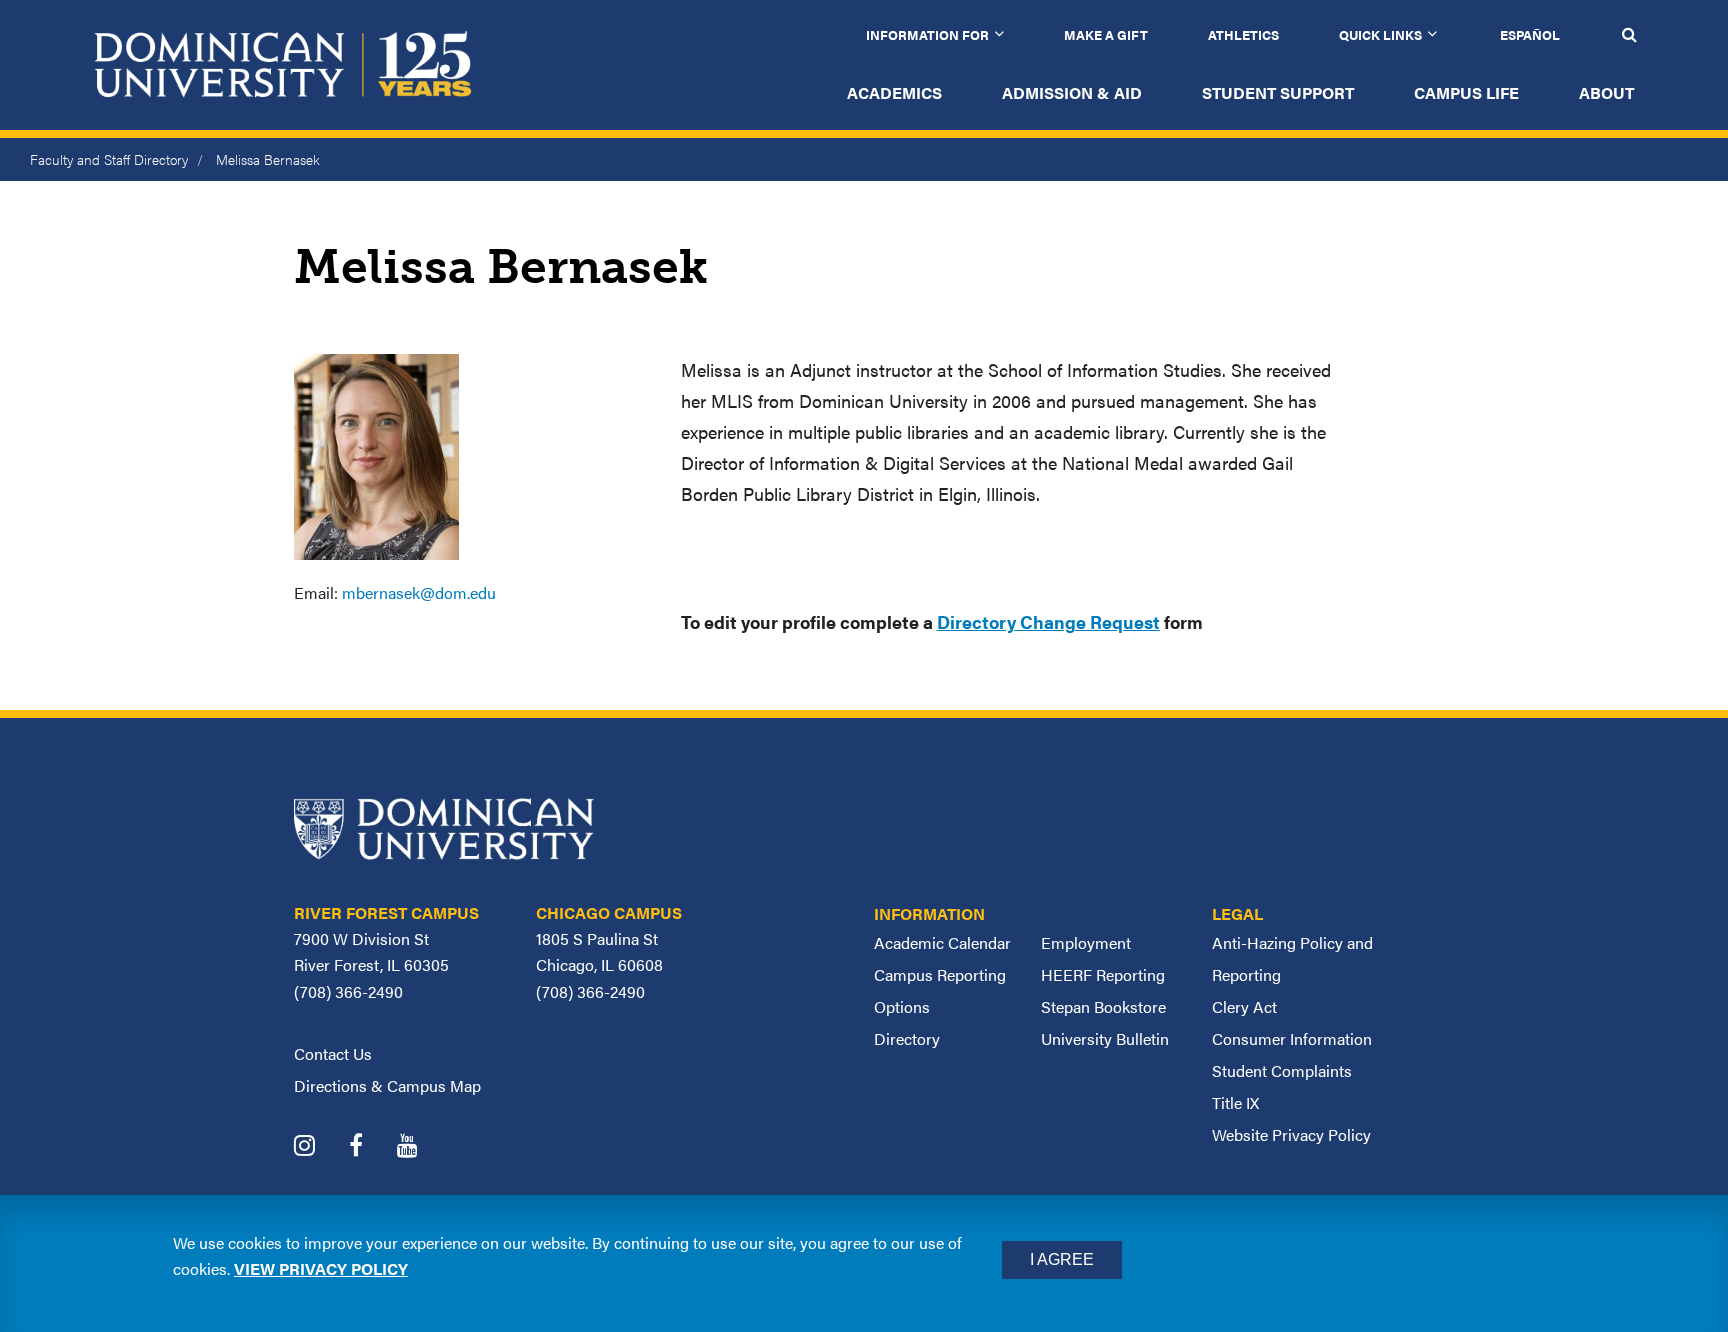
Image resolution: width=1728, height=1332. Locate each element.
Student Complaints (1282, 1070)
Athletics (1243, 34)
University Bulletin (1105, 1038)
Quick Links (1380, 34)
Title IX (1235, 1102)
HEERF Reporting (1103, 974)
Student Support (1278, 92)
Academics (894, 92)
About (1606, 92)
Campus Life (1466, 92)
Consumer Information (1292, 1038)
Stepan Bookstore (1103, 1006)
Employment (1086, 942)
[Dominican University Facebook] (371, 1147)
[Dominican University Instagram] (319, 1147)
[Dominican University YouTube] (422, 1147)
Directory (907, 1038)
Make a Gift (1106, 34)
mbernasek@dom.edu (419, 592)
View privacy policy (321, 1268)
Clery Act (1244, 1006)
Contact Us (333, 1053)
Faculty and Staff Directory (109, 159)
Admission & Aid (1072, 92)
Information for (927, 34)
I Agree (1062, 1259)
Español (1530, 34)
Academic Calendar (942, 942)
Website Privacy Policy (1291, 1134)
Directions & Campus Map (387, 1085)
